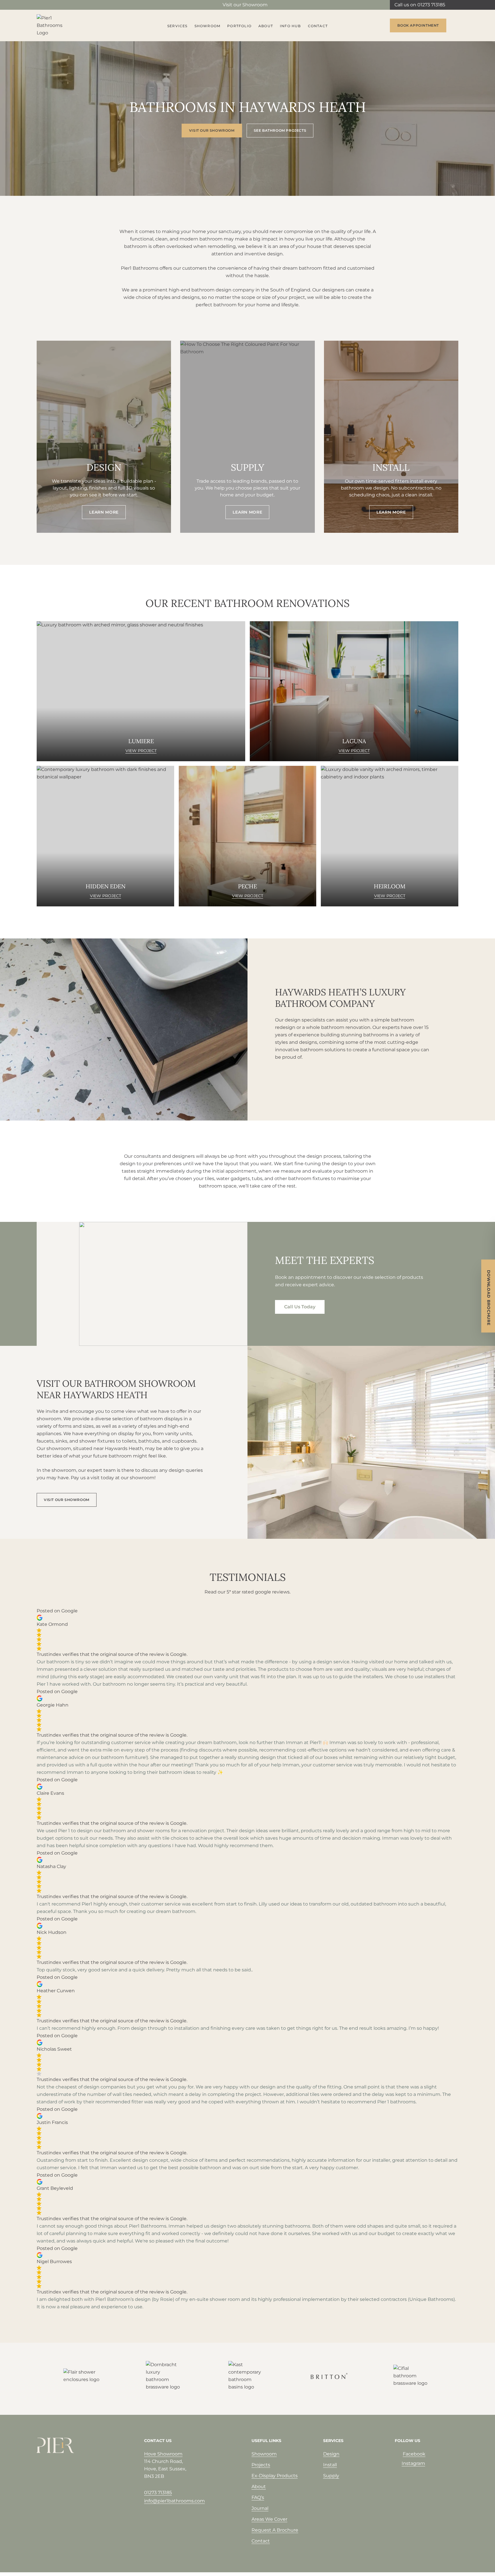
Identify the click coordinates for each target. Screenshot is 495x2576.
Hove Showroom (163, 2454)
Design (331, 2454)
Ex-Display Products (275, 2476)
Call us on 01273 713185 (420, 5)
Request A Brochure (275, 2530)
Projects (261, 2465)
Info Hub (290, 26)
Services (177, 26)
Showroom (208, 26)
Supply (331, 2476)
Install (330, 2465)
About (266, 26)
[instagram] (49, 5)
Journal (260, 2508)
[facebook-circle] (40, 5)
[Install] (391, 437)
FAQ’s (258, 2497)
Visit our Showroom (245, 5)
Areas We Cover (269, 2519)
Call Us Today (300, 1307)
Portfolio (239, 26)
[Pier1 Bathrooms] (55, 25)
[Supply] (247, 437)
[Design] (104, 437)
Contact (318, 26)
